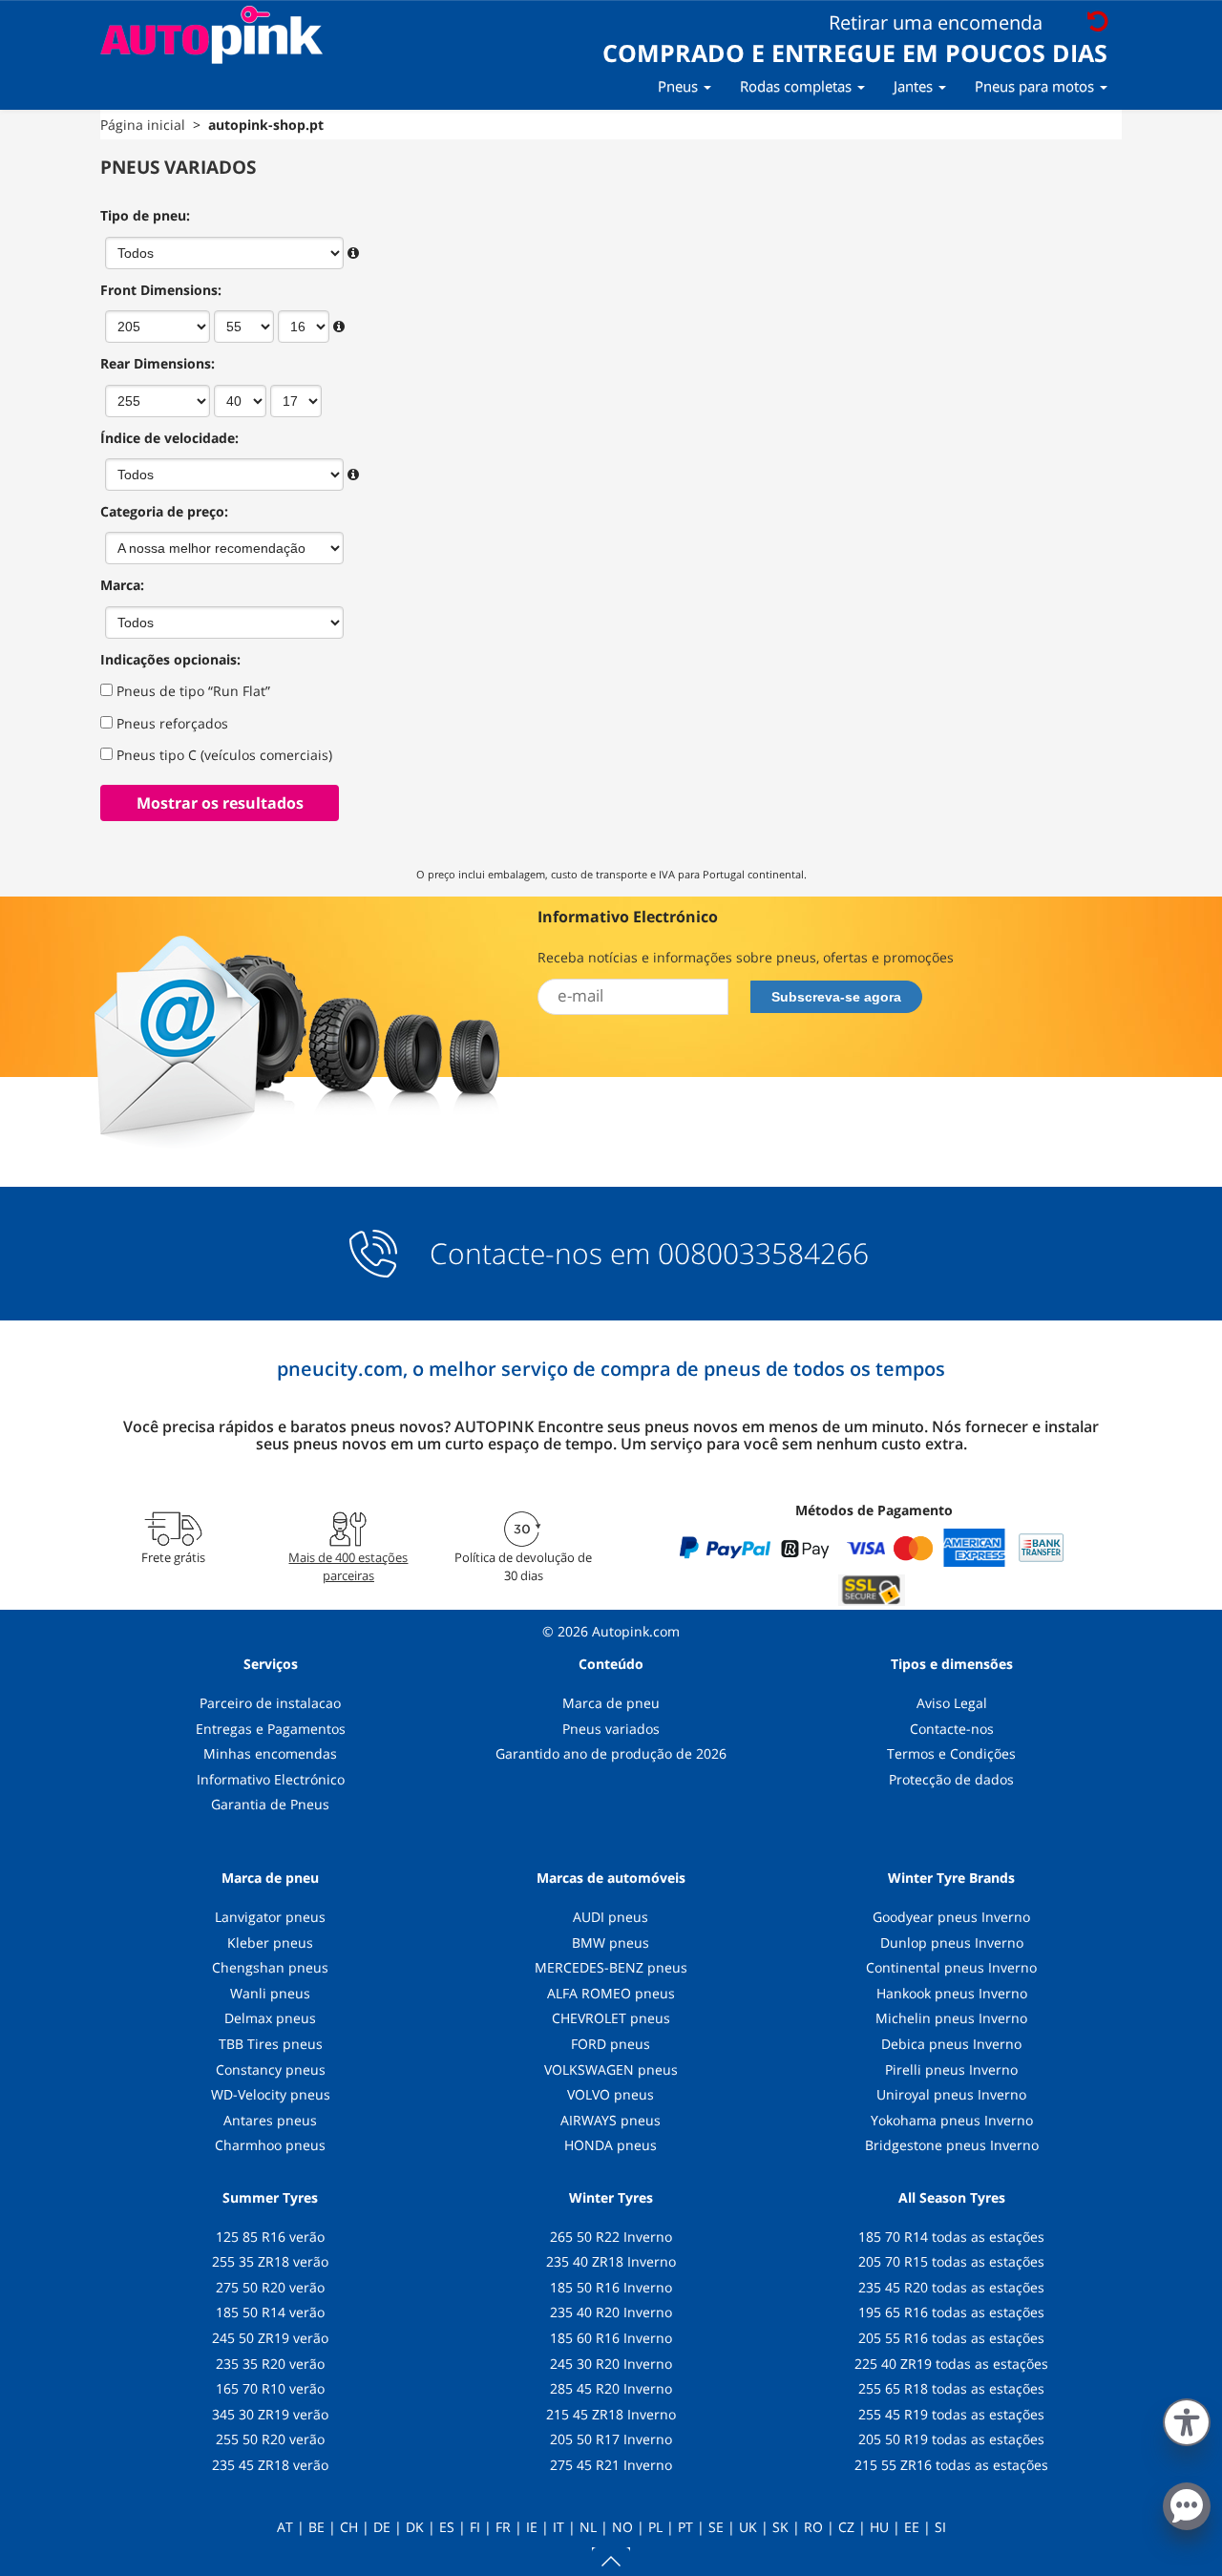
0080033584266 (763, 1254)
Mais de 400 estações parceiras (348, 1566)
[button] (1187, 2418)
